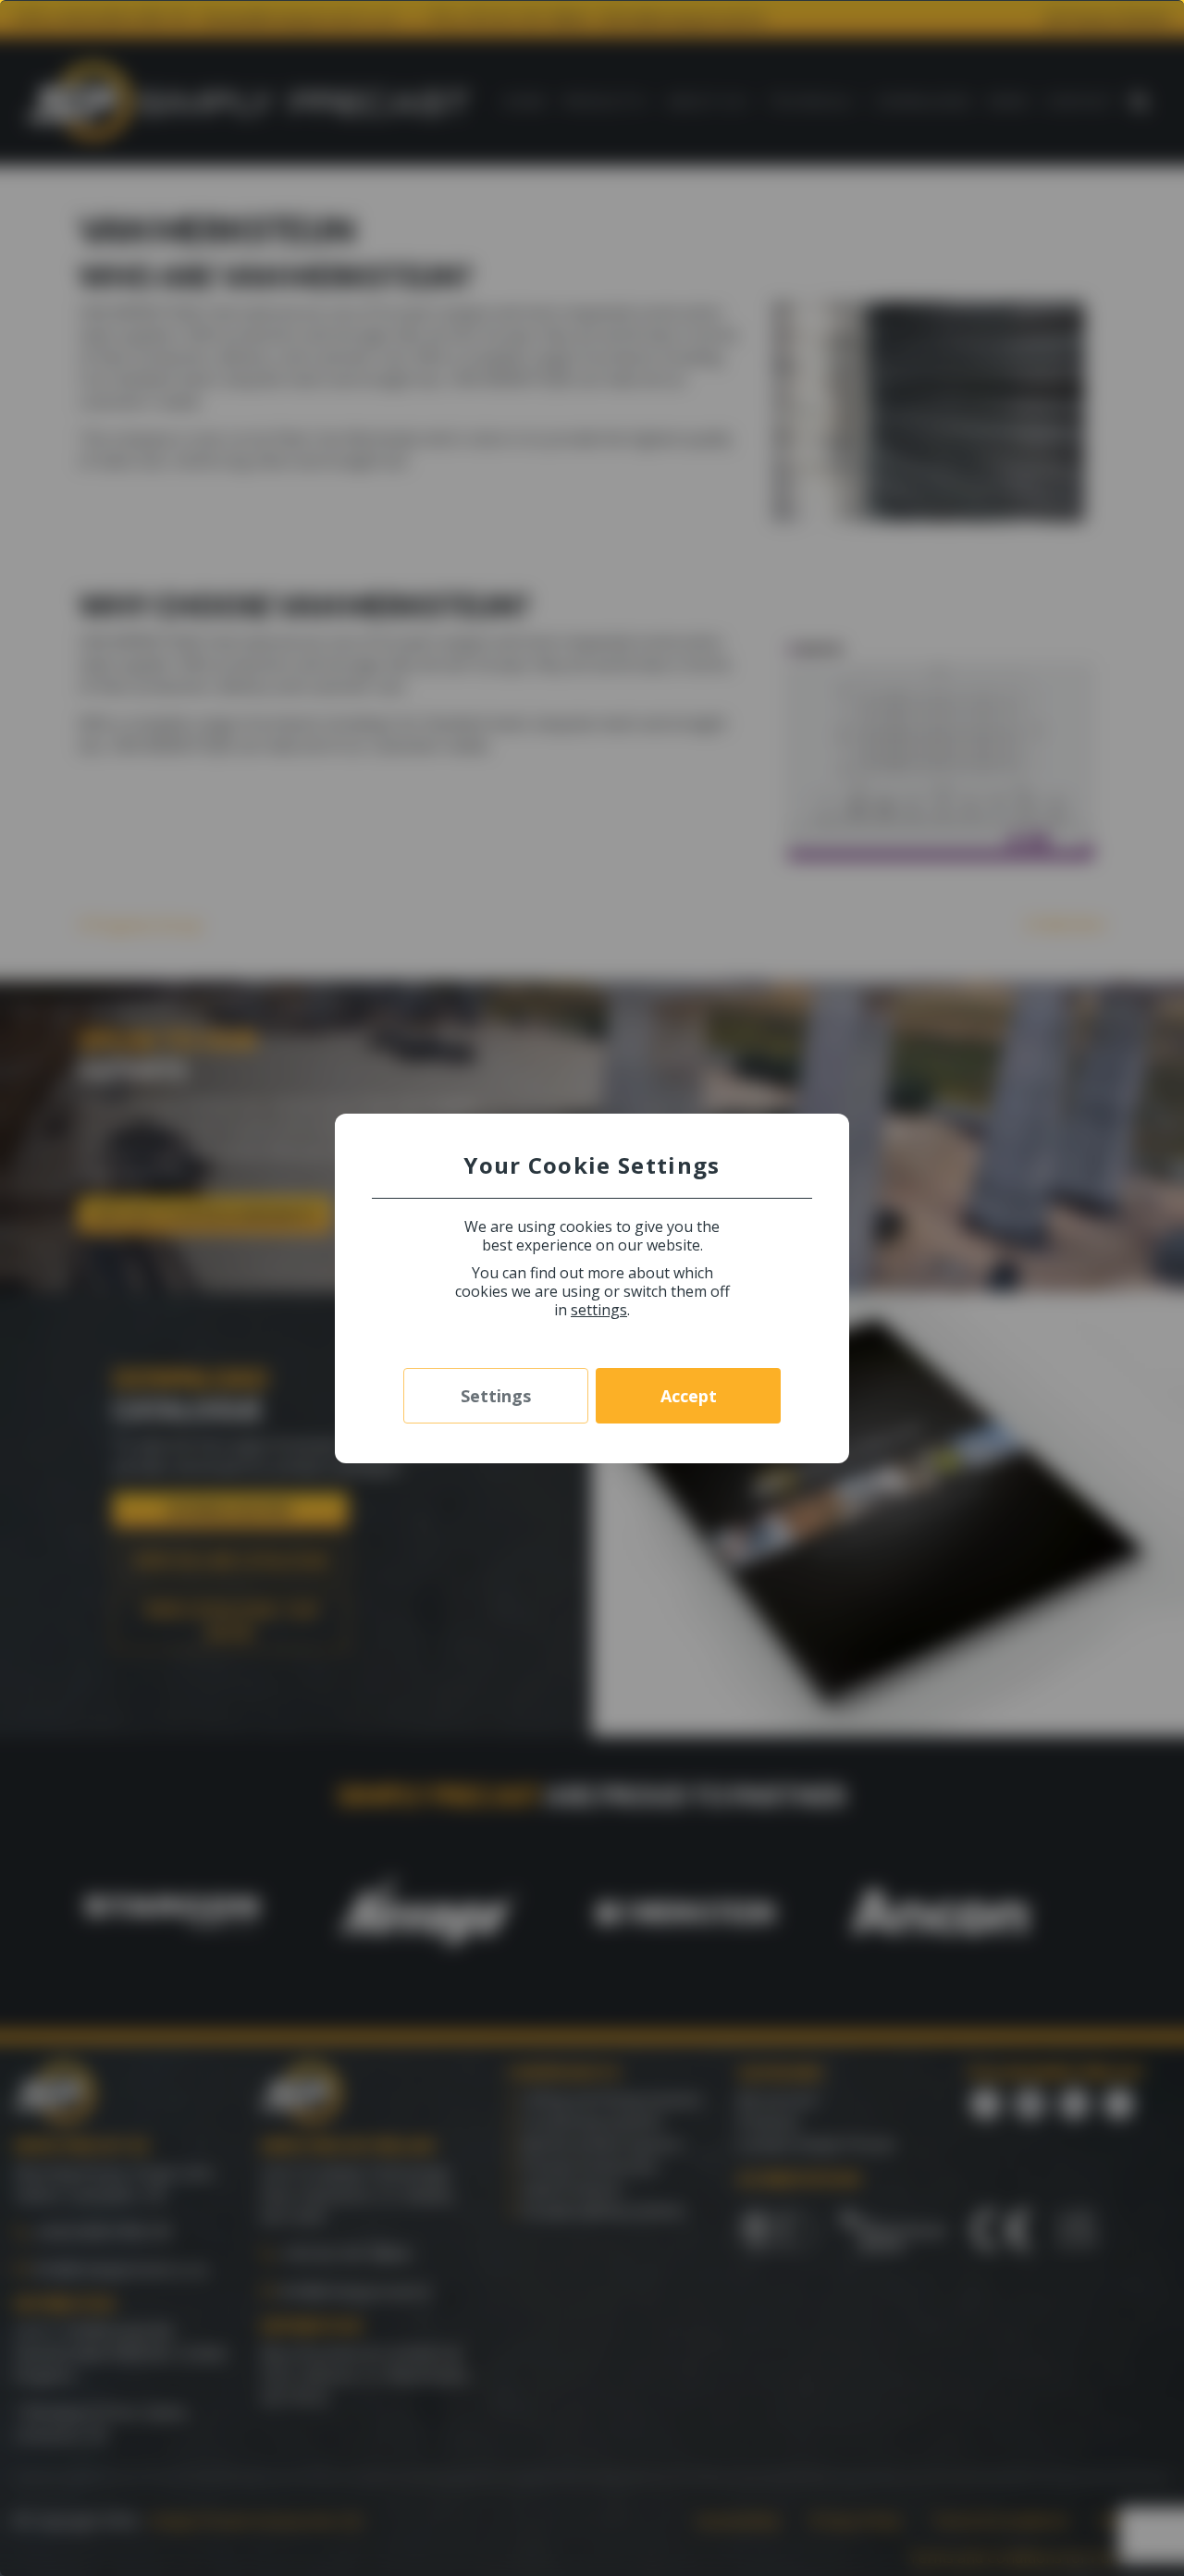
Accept (689, 1396)
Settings (496, 1396)
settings (599, 1310)
